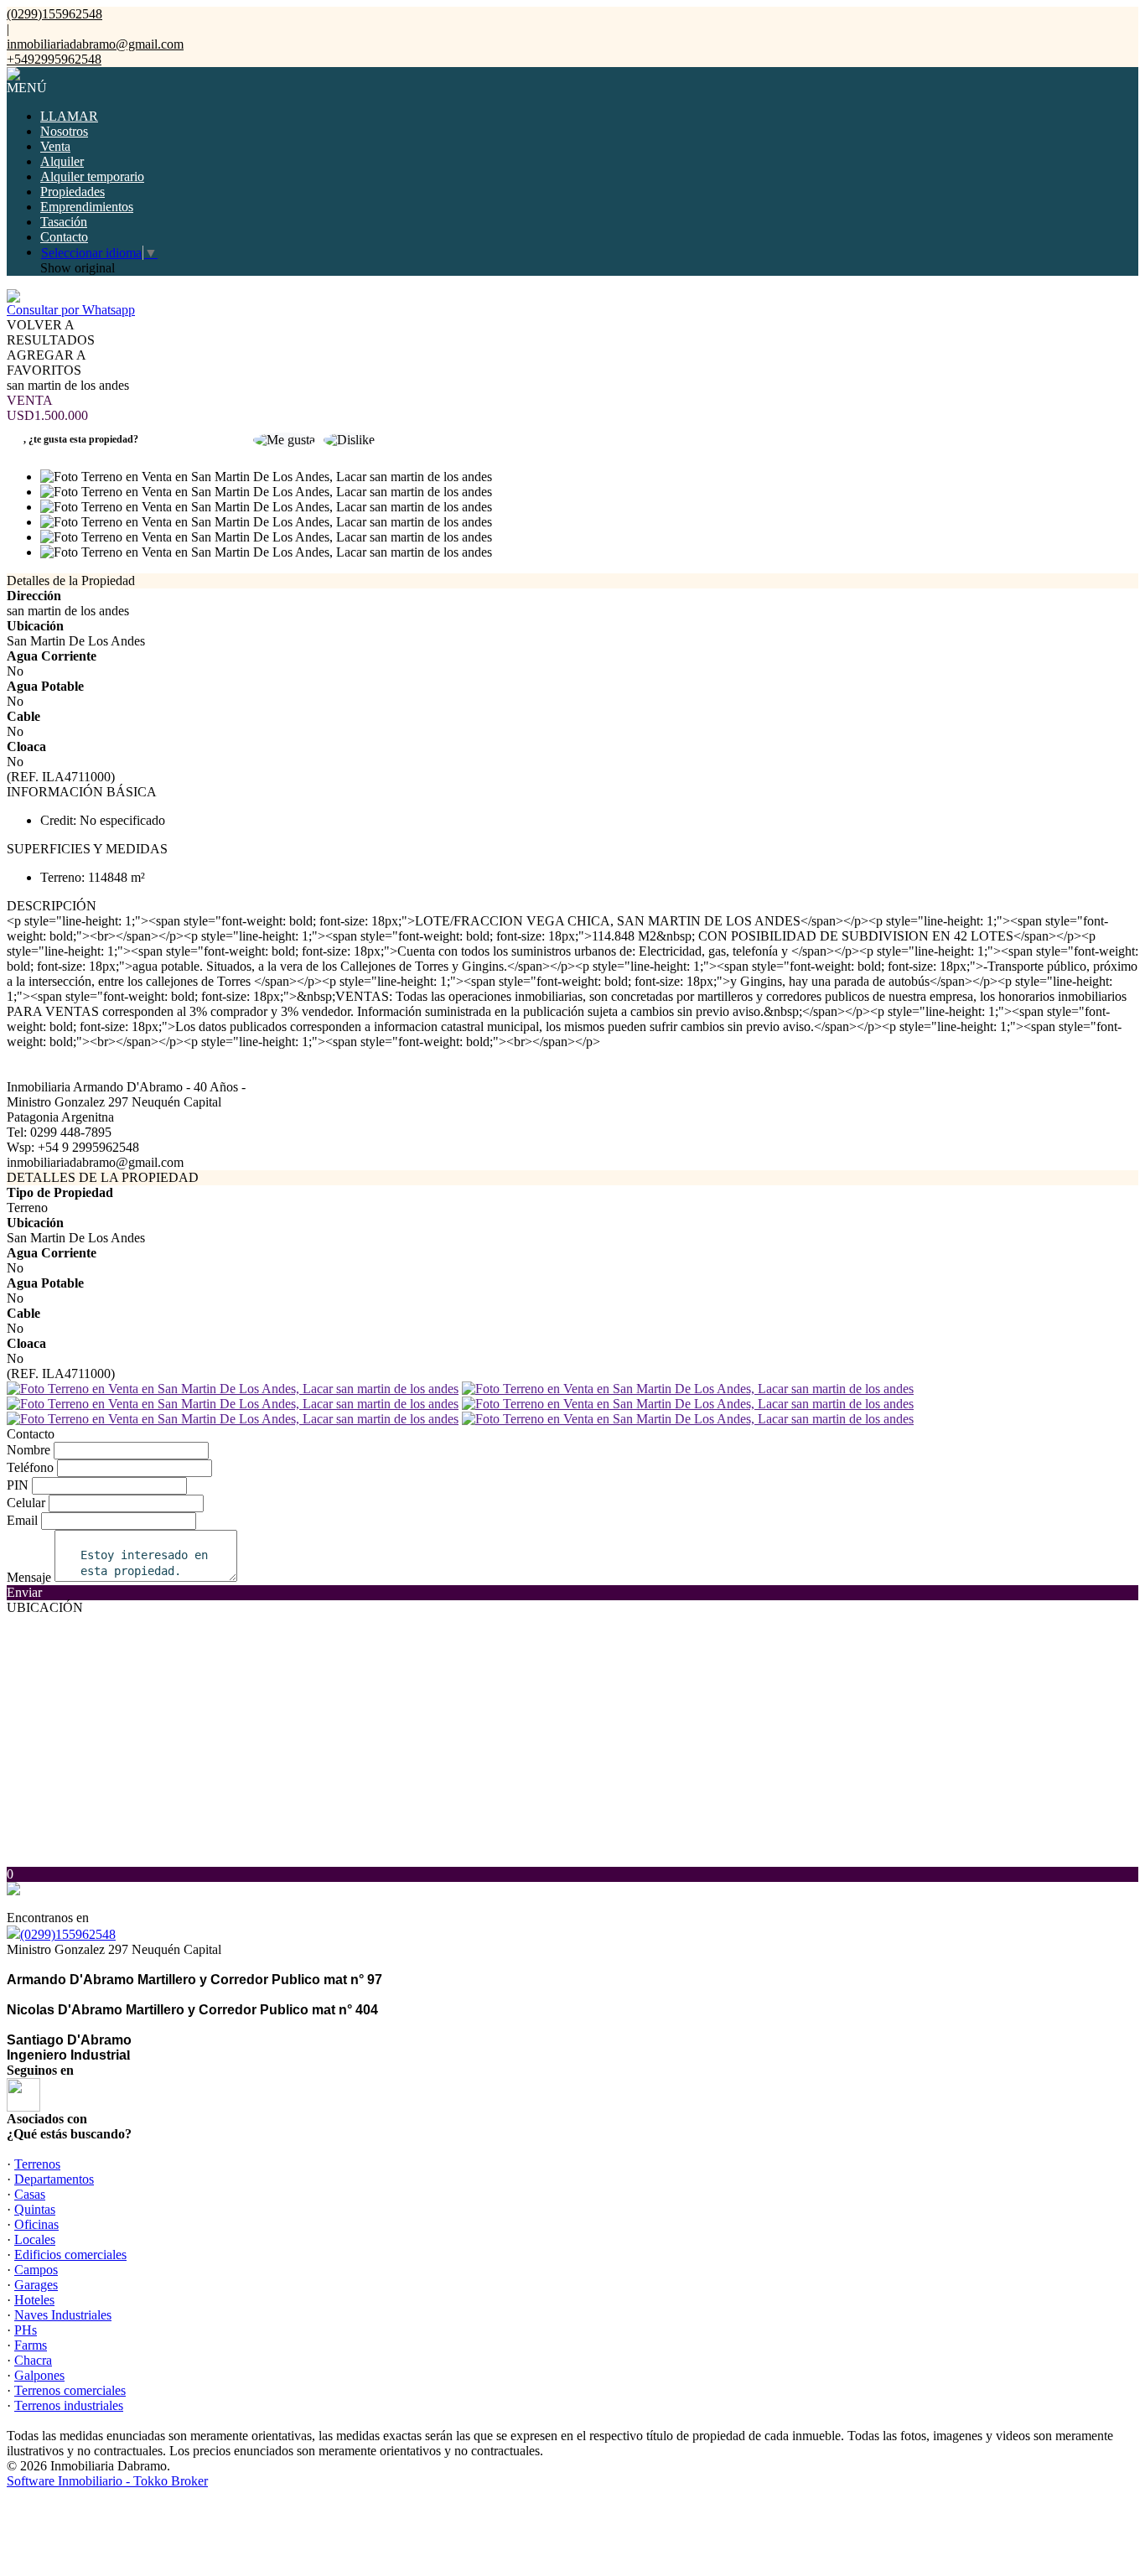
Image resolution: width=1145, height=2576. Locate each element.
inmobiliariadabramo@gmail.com (95, 44)
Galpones (39, 2375)
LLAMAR (69, 116)
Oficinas (36, 2224)
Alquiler (62, 161)
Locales (35, 2239)
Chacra (33, 2360)
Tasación (64, 222)
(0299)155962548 (68, 1934)
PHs (26, 2330)
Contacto (64, 237)
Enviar (24, 1592)
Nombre (28, 1450)
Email (22, 1520)
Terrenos (37, 2164)
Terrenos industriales (69, 2405)
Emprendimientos (87, 207)
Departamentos (54, 2179)
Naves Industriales (63, 2315)
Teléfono (30, 1467)
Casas (30, 2194)
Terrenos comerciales (70, 2390)
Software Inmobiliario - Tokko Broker (107, 2481)
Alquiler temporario (92, 176)
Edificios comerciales (70, 2255)
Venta (55, 146)
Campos (36, 2270)
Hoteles (34, 2300)
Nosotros (64, 131)
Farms (31, 2345)
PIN (18, 1485)
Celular (26, 1503)
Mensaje (29, 1577)
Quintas (35, 2209)
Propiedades (73, 192)
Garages (36, 2285)
